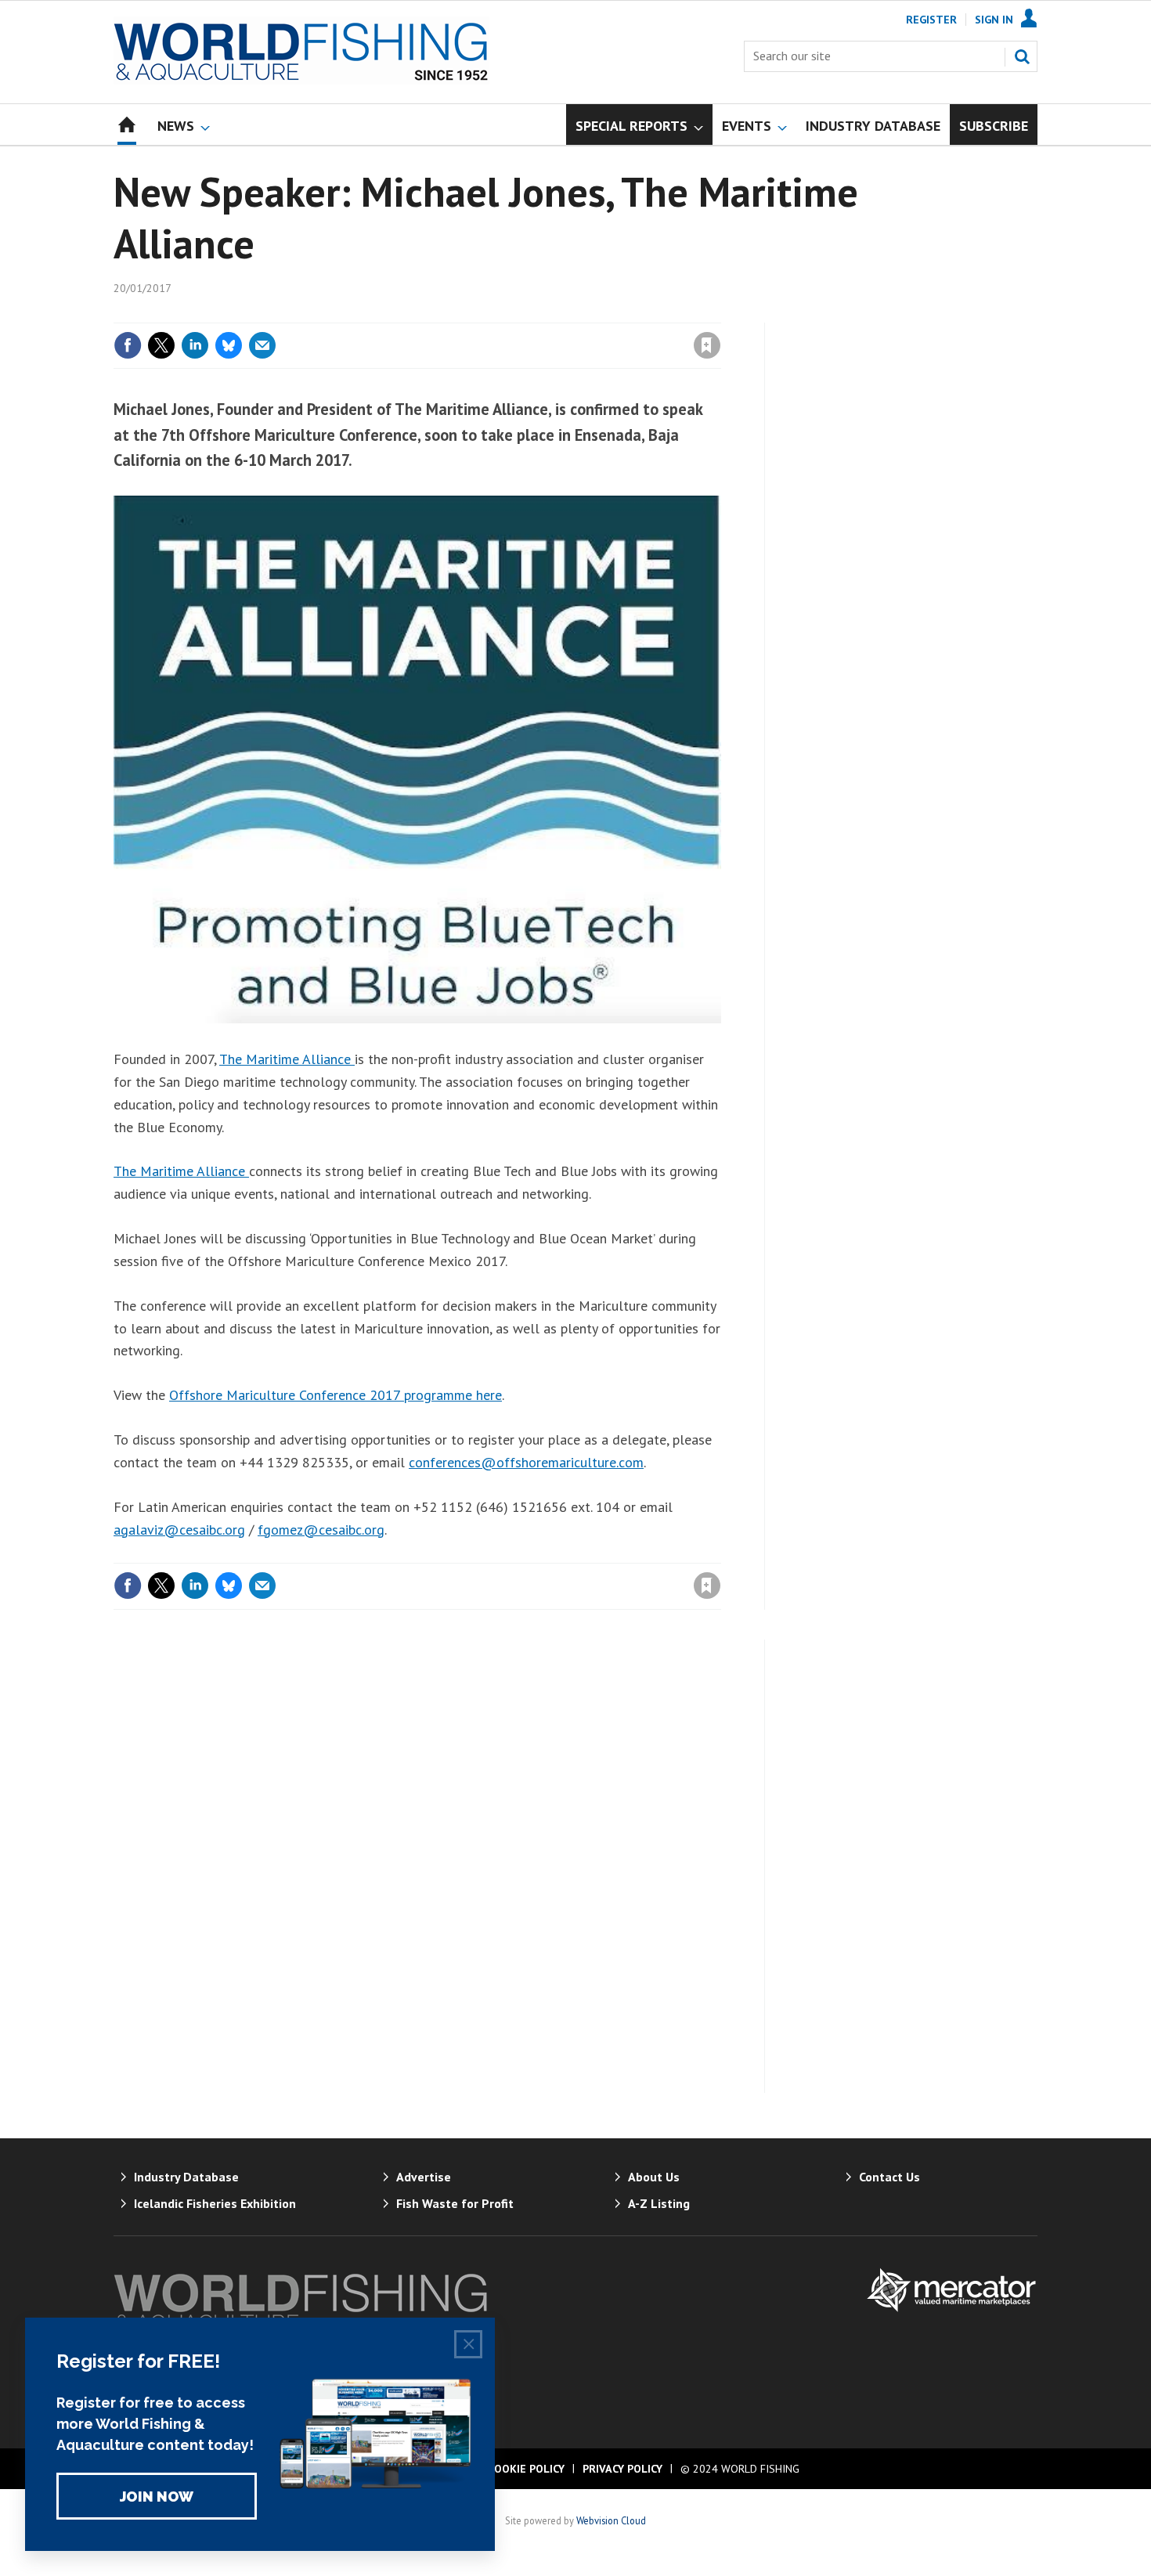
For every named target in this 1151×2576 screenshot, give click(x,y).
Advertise (424, 2177)
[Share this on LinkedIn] (195, 345)
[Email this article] (262, 345)
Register (931, 20)
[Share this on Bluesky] (229, 345)
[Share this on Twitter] (161, 345)
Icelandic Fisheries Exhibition (215, 2203)
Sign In (994, 20)
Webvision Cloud (611, 2520)
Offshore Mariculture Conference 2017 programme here (336, 1395)
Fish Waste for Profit (455, 2203)
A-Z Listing (659, 2203)
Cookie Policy (526, 2469)
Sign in (523, 313)
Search (1022, 56)
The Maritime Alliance (287, 1059)
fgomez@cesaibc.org (321, 1530)
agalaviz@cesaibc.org (179, 1530)
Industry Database (186, 2177)
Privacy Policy (622, 2469)
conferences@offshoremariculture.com (526, 1462)
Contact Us (889, 2177)
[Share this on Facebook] (128, 345)
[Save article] (707, 345)
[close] (720, 313)
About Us (654, 2177)
